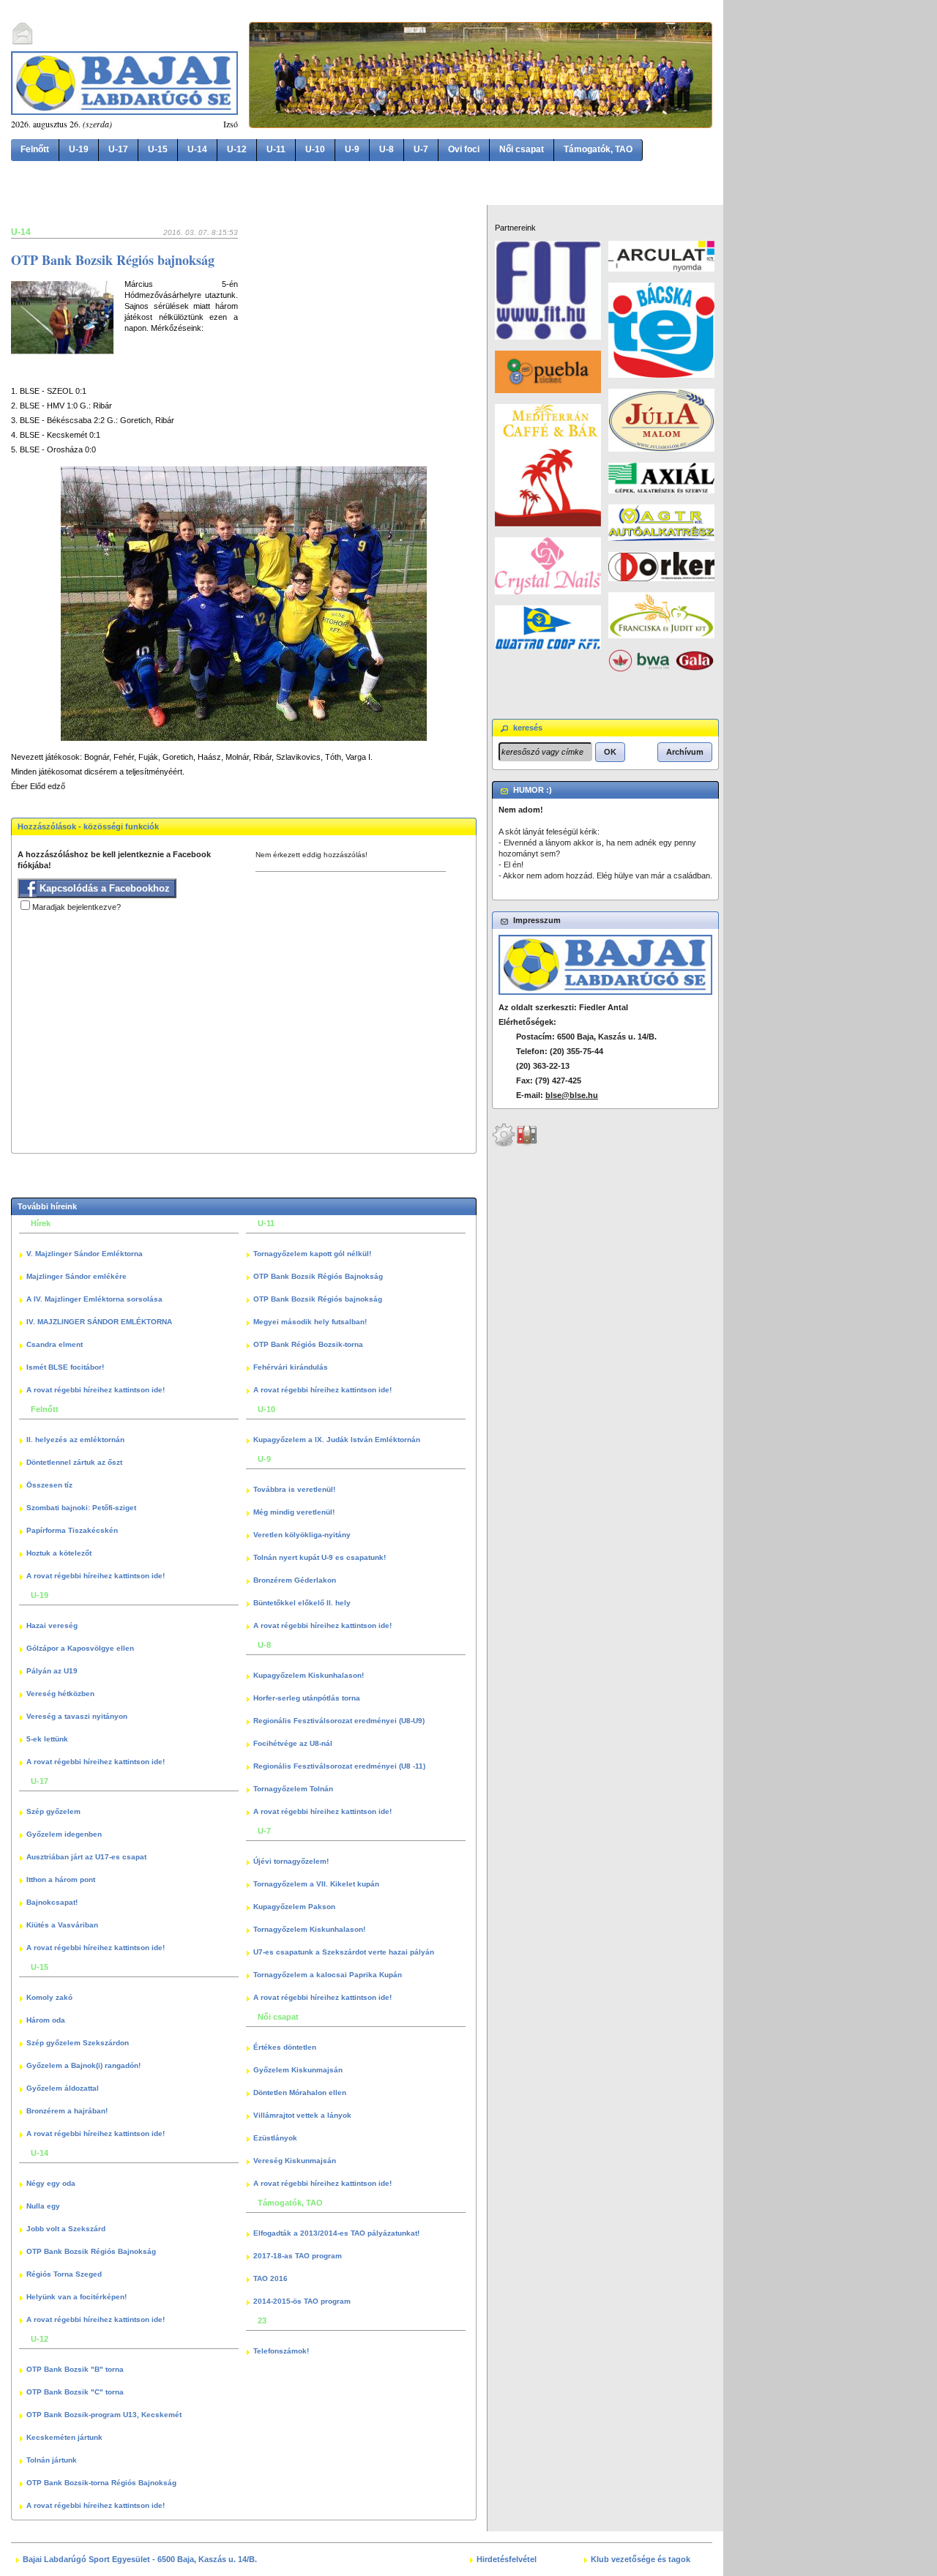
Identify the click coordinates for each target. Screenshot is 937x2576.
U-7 (421, 149)
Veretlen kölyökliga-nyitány (302, 1535)
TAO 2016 (270, 2278)
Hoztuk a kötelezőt (59, 1553)
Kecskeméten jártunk (64, 2437)
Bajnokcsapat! (52, 1902)
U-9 (352, 149)
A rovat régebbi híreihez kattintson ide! (96, 1390)
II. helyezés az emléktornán (75, 1440)
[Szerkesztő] (504, 1144)
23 (262, 2321)
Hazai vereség (52, 1625)
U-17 (118, 149)
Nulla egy (43, 2206)
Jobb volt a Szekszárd (66, 2229)
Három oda (46, 2020)
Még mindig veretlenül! (294, 1512)
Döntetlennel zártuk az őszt (74, 1462)
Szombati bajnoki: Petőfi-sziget (81, 1508)
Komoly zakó (49, 1997)
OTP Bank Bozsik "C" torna (75, 2392)
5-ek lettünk (47, 1739)
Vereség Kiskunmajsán (295, 2161)
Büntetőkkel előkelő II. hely (302, 1603)
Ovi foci (464, 149)
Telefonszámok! (281, 2351)
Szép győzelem (53, 1811)
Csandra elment (55, 1344)
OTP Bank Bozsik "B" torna (75, 2369)
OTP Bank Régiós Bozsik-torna (308, 1344)
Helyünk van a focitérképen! (76, 2297)
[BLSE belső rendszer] (527, 1144)
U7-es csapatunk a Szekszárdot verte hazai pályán (344, 1952)
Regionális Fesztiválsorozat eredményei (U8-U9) (339, 1721)
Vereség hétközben (60, 1694)
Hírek (41, 1223)
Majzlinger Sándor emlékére (76, 1276)
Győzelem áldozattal (63, 2088)
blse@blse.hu (572, 1095)
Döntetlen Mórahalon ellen (300, 2092)
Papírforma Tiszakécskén (72, 1530)
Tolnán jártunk (52, 2460)
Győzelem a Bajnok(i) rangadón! (83, 2065)
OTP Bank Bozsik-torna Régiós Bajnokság (101, 2483)
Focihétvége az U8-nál (293, 1743)
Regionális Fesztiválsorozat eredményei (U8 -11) (339, 1766)
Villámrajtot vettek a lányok (302, 2115)
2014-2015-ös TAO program (302, 2301)
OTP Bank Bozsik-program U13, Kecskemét (104, 2415)
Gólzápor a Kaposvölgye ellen (80, 1648)
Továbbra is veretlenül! (294, 1489)
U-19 (79, 149)
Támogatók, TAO (598, 149)
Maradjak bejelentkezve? (76, 907)
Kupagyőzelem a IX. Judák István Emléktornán (337, 1440)
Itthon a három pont (61, 1879)
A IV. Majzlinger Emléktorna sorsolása (94, 1299)
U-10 (315, 149)
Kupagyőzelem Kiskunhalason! (309, 1675)
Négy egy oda (51, 2183)
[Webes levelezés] (23, 42)
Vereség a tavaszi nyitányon (77, 1716)
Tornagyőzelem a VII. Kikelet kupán (316, 1884)
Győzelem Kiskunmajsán (298, 2070)
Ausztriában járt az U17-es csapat (86, 1857)
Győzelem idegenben (64, 1834)
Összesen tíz (49, 1485)
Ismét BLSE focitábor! (65, 1367)
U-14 (197, 149)
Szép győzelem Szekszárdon (78, 2043)
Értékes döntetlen (285, 2047)
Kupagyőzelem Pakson (294, 1907)
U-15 (158, 149)
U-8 (387, 149)
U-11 (276, 149)
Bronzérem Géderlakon (295, 1580)
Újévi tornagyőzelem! (291, 1861)
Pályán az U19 (52, 1671)
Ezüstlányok (275, 2138)
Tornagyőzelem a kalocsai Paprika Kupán (328, 1975)
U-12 (237, 149)
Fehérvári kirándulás (291, 1367)
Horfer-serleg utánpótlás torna (307, 1698)
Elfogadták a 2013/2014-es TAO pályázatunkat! (336, 2233)
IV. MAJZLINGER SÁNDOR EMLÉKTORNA (99, 1322)
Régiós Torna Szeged (64, 2274)
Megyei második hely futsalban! (310, 1322)
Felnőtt (35, 149)
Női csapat (522, 149)
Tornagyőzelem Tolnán (293, 1789)
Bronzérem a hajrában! (67, 2111)
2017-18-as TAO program (298, 2256)
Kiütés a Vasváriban (62, 1925)
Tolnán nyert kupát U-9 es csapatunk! (320, 1557)
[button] (610, 752)
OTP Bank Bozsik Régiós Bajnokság (91, 2251)
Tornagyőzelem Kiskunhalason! (309, 1929)
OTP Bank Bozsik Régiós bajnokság (113, 260)
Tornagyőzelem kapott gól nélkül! (312, 1254)
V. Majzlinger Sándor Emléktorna (85, 1254)
